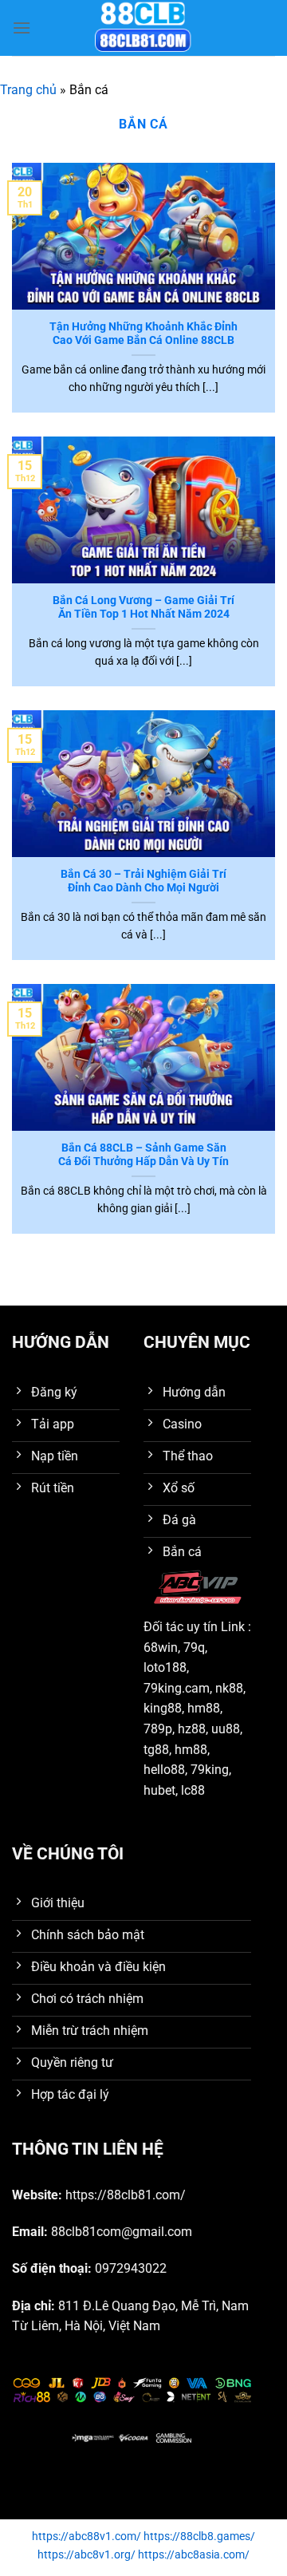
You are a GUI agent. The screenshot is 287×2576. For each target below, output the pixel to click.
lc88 (193, 1790)
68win (161, 1648)
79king (210, 1770)
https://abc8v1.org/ (86, 2555)
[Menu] (22, 28)
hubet (159, 1790)
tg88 (156, 1750)
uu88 (226, 1729)
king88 (163, 1708)
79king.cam (177, 1688)
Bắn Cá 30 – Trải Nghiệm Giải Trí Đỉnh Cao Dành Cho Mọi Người (143, 881)
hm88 (204, 1708)
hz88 (192, 1729)
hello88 (164, 1770)
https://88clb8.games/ (199, 2536)
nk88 (229, 1688)
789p (158, 1729)
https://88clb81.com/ (126, 2195)
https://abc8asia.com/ (194, 2555)
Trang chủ (28, 90)
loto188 (165, 1667)
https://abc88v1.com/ (86, 2536)
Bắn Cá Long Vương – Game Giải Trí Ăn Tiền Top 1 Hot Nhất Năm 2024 (143, 607)
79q (194, 1648)
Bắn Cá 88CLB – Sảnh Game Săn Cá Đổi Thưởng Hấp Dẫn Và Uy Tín (143, 1155)
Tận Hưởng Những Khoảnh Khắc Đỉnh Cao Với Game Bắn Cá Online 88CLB (143, 334)
